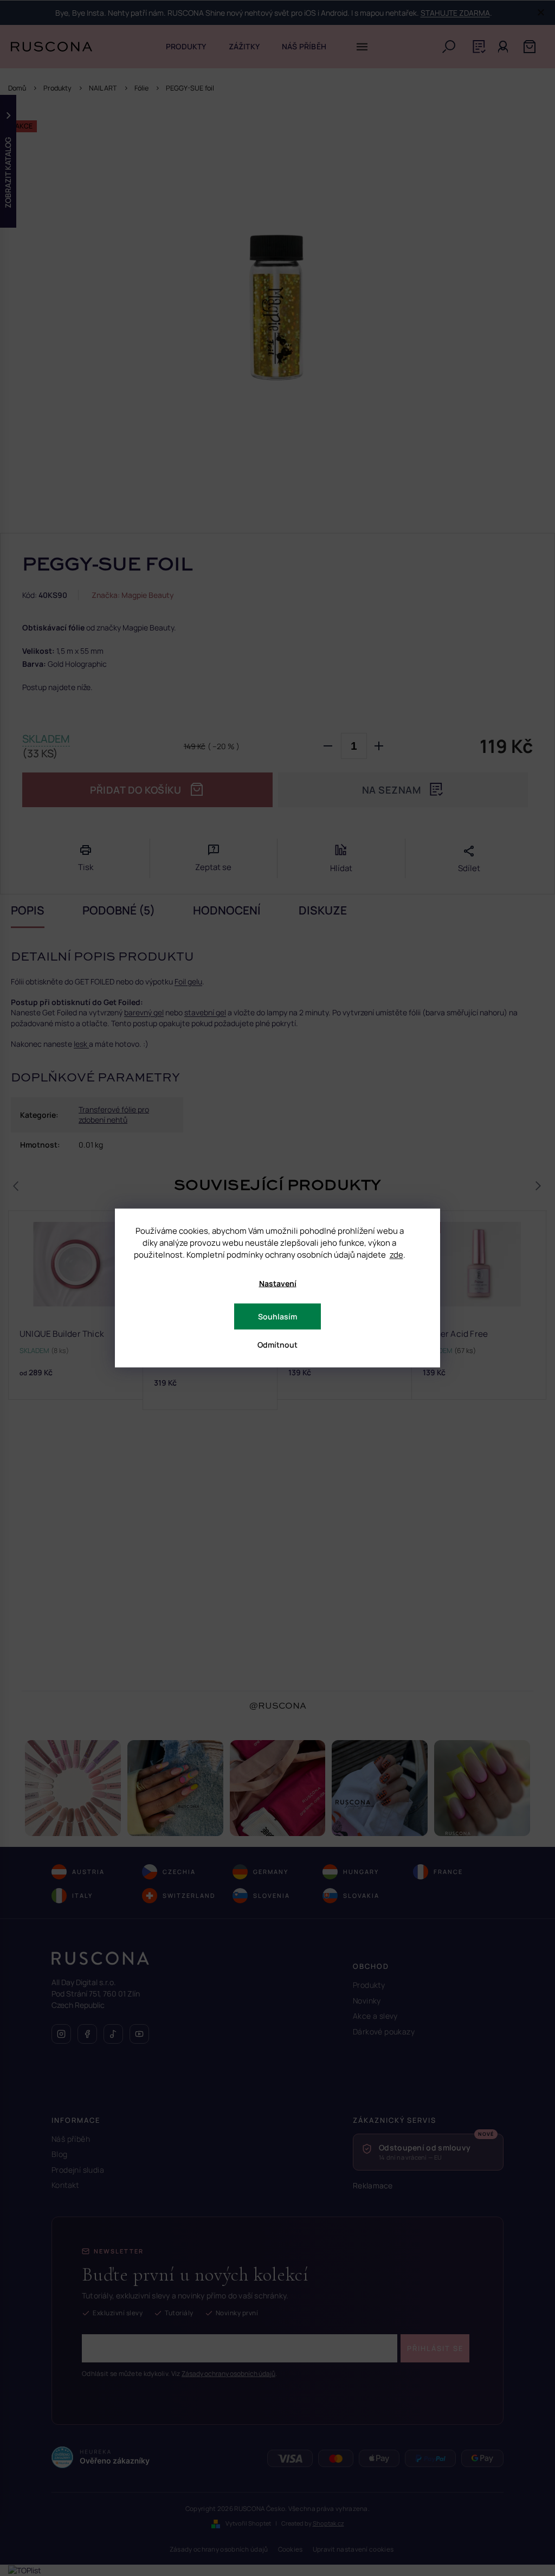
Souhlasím (277, 1316)
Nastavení (278, 1283)
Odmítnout (277, 1345)
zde (396, 1255)
